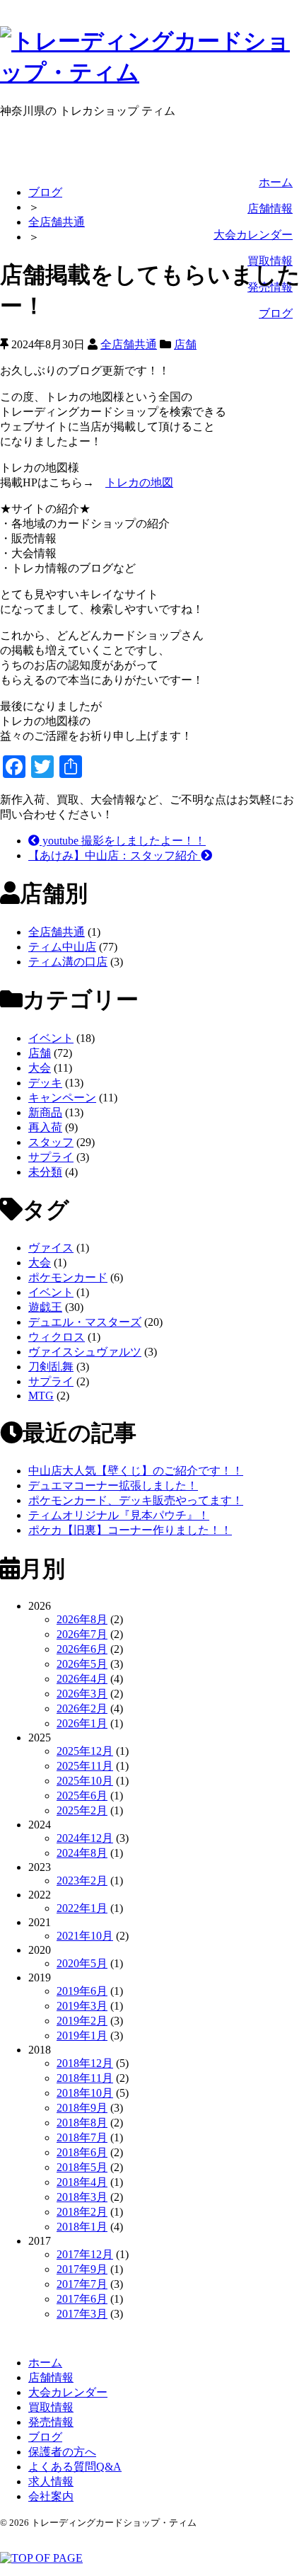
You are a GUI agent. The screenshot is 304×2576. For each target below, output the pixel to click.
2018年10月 (85, 2093)
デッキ (45, 1083)
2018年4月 (82, 2182)
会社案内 (51, 2496)
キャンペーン (62, 1098)
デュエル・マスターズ (85, 1322)
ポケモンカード (68, 1277)
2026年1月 (82, 1723)
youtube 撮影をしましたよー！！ (123, 841)
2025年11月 (85, 1766)
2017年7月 (82, 2284)
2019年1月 (82, 2036)
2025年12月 (85, 1751)
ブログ (276, 313)
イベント (51, 1038)
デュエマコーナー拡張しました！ (113, 1486)
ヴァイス (51, 1248)
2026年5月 (82, 1664)
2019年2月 (82, 2021)
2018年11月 (85, 2078)
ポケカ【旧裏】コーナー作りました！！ (130, 1530)
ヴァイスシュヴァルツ (85, 1352)
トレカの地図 (139, 482)
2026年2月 (82, 1708)
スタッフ (51, 1142)
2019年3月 (82, 2006)
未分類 (45, 1172)
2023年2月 (82, 1881)
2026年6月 (82, 1649)
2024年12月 (85, 1838)
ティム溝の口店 (68, 962)
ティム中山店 (62, 947)
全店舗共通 (57, 222)
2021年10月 (85, 1936)
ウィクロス (57, 1337)
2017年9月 (82, 2269)
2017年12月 (85, 2254)
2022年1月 (82, 1908)
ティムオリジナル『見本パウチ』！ (119, 1515)
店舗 (185, 344)
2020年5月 (82, 1963)
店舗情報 (270, 208)
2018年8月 (82, 2123)
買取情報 (51, 2407)
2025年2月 (82, 1810)
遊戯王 (45, 1307)
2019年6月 (82, 1991)
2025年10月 (85, 1781)
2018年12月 (85, 2063)
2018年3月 (82, 2197)
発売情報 (51, 2422)
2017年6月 (82, 2299)
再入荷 (45, 1127)
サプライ (51, 1157)
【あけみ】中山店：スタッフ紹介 (115, 855)
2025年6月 (82, 1796)
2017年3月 (82, 2314)
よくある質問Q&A (75, 2467)
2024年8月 (82, 1853)
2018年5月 (82, 2167)
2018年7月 (82, 2137)
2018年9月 (82, 2108)
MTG (41, 1396)
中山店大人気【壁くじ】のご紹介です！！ (136, 1471)
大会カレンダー (253, 235)
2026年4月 (82, 1679)
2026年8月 (82, 1619)
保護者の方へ (62, 2452)
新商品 (45, 1112)
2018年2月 (82, 2212)
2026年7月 (82, 1634)
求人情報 (51, 2481)
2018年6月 (82, 2152)
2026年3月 (82, 1694)
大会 (40, 1068)
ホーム (276, 182)
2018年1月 (82, 2227)
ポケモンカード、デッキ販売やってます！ (136, 1500)
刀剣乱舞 (51, 1367)
